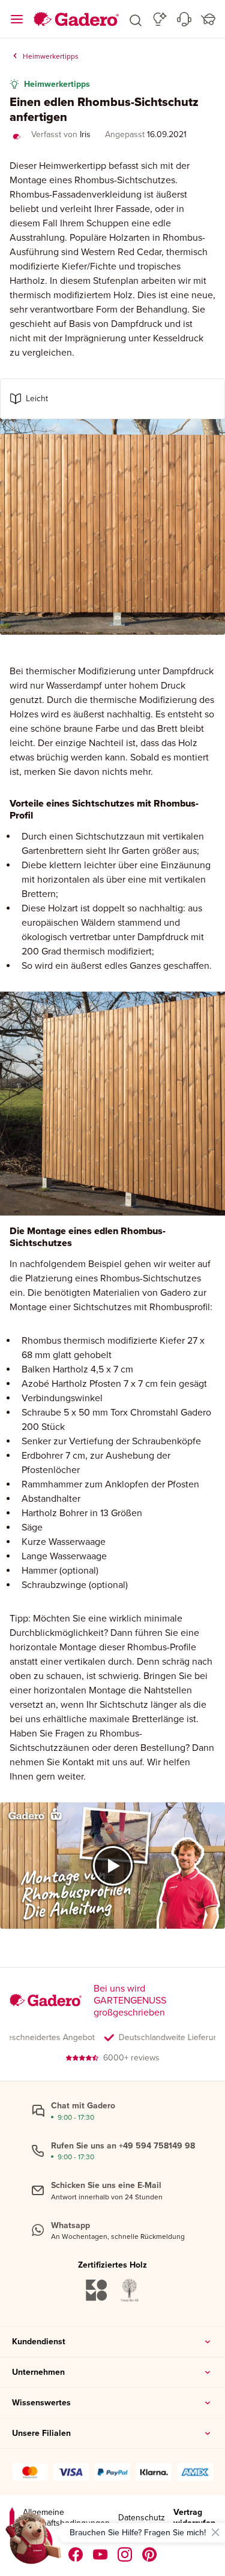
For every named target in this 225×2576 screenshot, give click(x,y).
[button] (136, 19)
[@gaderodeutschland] (100, 2554)
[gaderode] (150, 2554)
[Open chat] (34, 2542)
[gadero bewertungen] (12, 2518)
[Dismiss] (215, 2532)
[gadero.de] (125, 2554)
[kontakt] (184, 19)
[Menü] (17, 19)
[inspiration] (160, 19)
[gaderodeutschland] (76, 2554)
